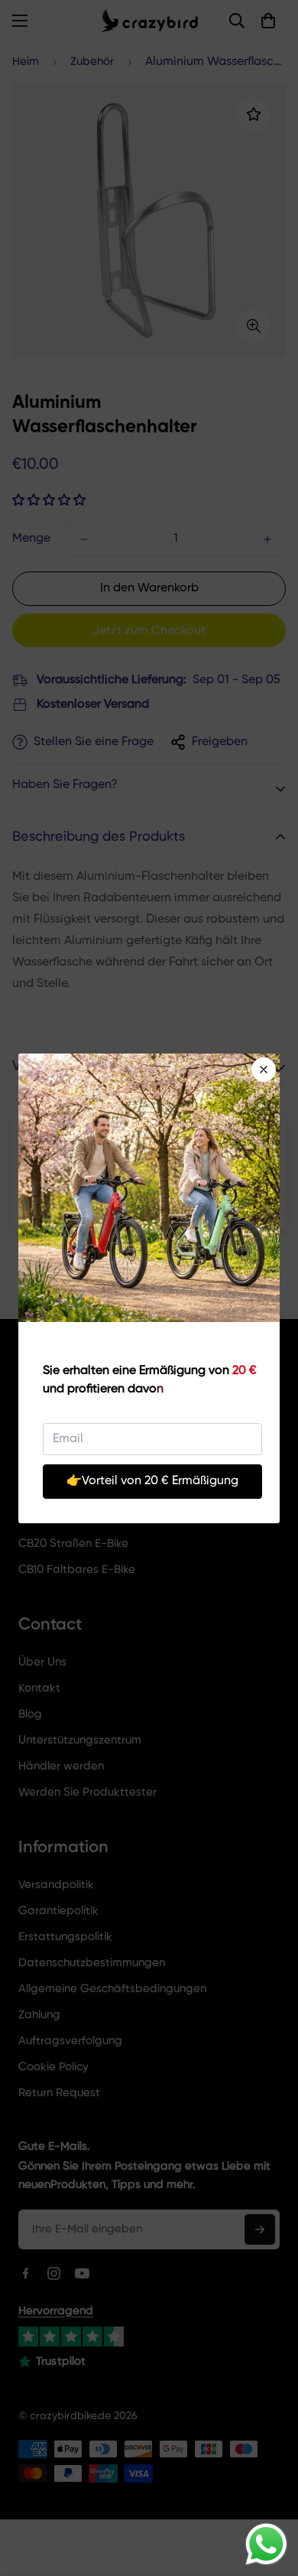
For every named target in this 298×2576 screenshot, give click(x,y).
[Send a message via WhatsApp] (266, 2544)
